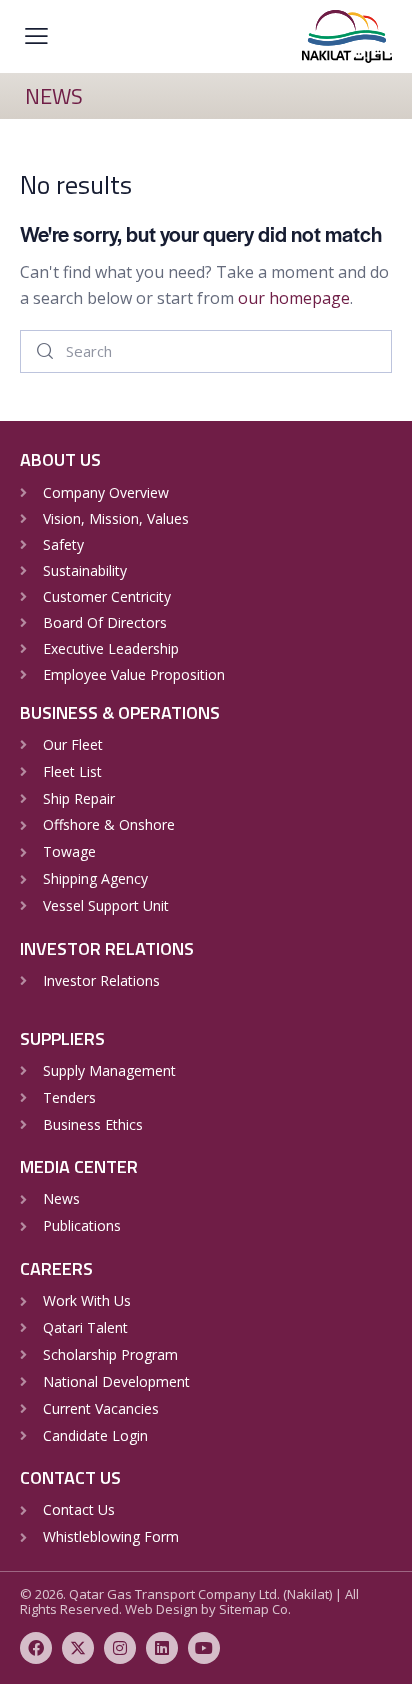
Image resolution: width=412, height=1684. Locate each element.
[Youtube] (204, 1648)
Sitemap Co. (255, 1609)
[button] (36, 35)
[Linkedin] (162, 1648)
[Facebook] (36, 1648)
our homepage (294, 298)
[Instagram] (120, 1648)
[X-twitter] (78, 1648)
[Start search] (45, 351)
